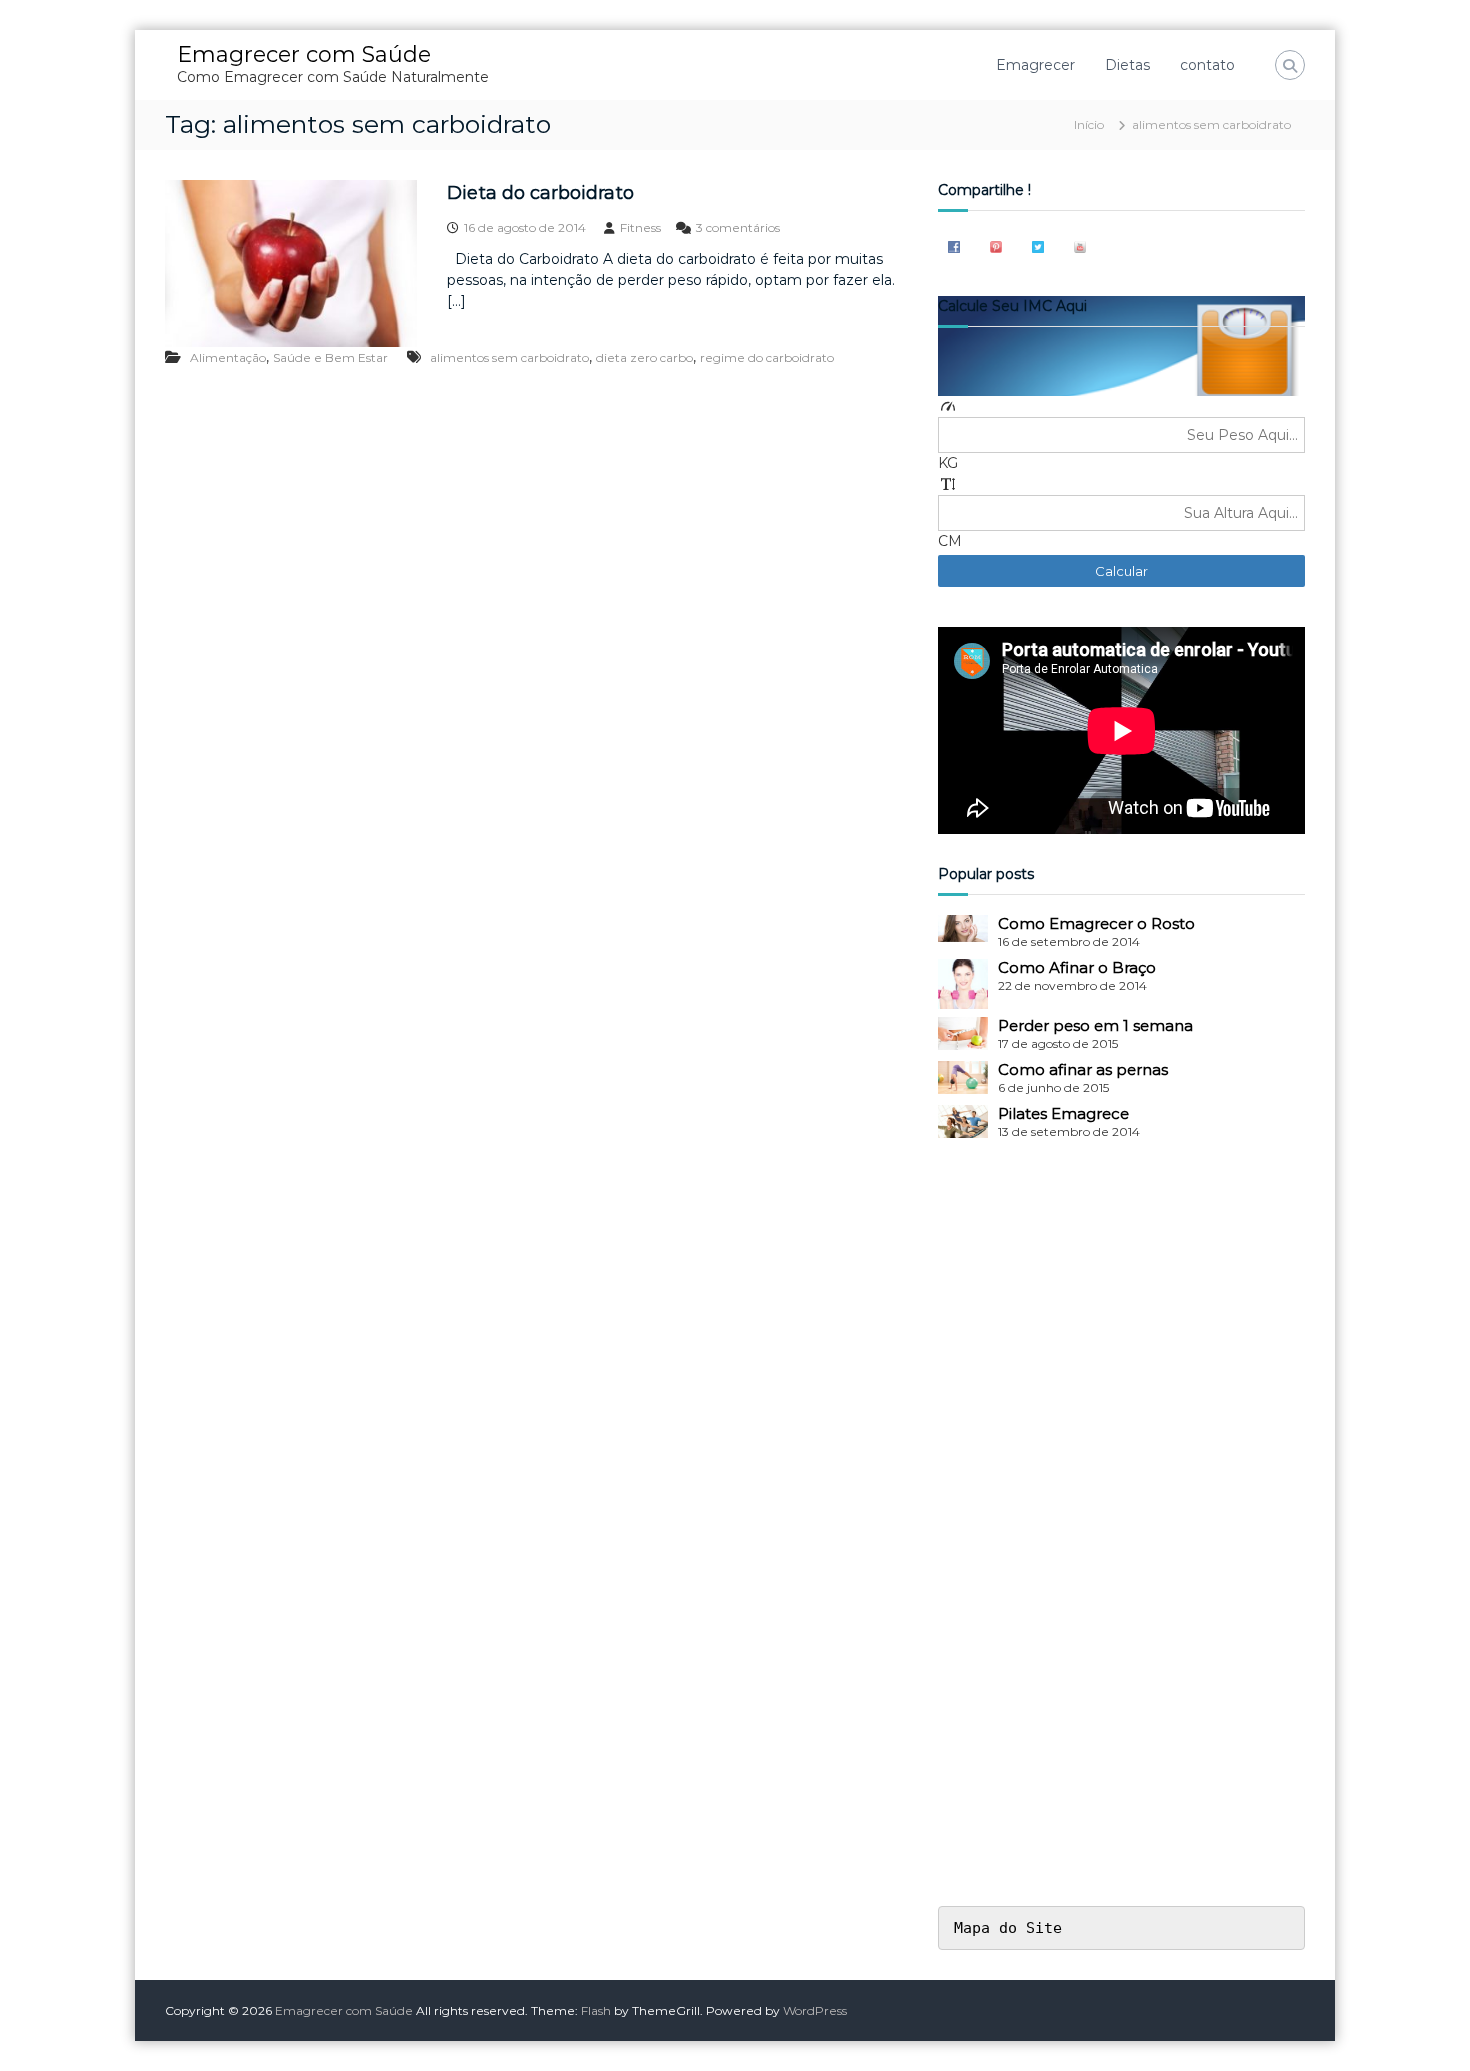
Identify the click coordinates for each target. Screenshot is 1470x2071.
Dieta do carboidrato (540, 193)
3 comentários (738, 227)
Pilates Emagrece (1063, 1113)
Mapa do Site (1008, 1928)
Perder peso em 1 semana (1095, 1025)
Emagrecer (1035, 65)
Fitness (640, 227)
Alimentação (228, 357)
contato (1207, 65)
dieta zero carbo (644, 357)
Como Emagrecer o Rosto (1096, 923)
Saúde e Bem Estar (330, 357)
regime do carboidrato (767, 357)
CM (950, 541)
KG (948, 463)
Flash (596, 2010)
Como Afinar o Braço (1077, 967)
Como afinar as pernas (1083, 1069)
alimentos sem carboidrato (509, 357)
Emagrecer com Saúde (304, 54)
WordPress (815, 2010)
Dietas (1127, 65)
